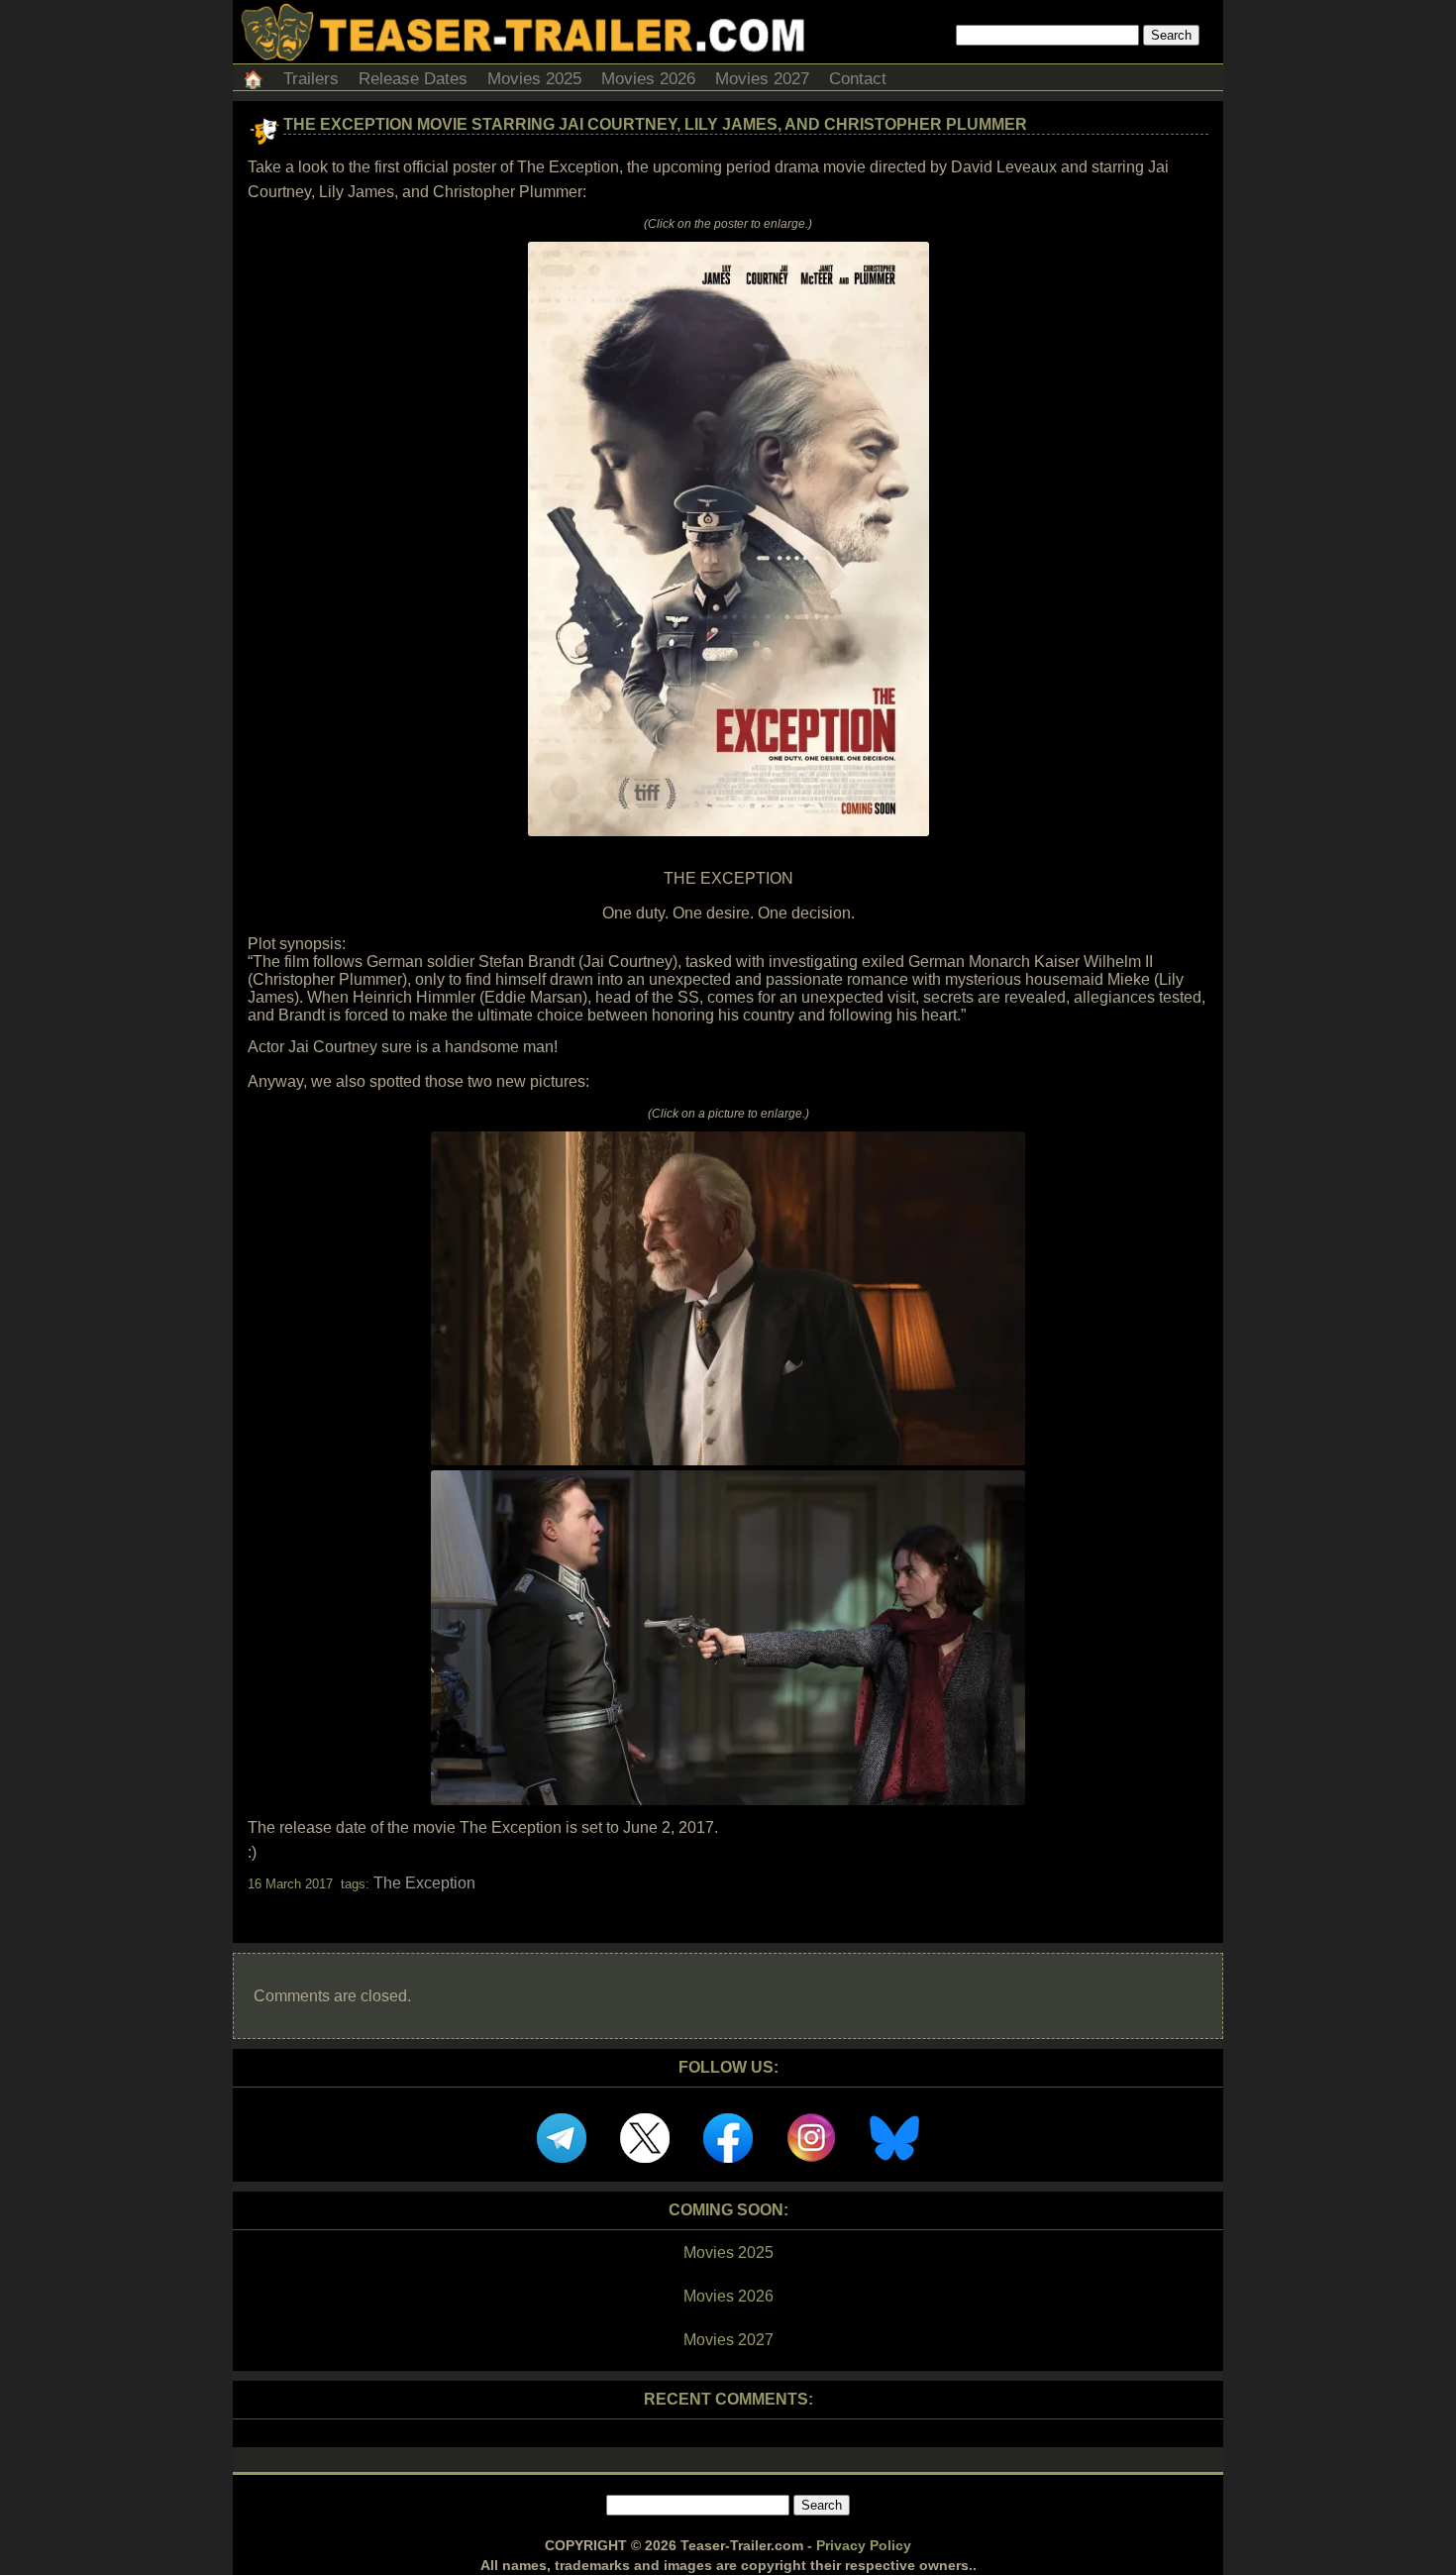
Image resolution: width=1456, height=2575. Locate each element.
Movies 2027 (762, 79)
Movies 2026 (648, 79)
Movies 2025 (534, 79)
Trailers (311, 79)
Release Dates (413, 79)
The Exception (424, 1883)
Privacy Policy (864, 2545)
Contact (858, 79)
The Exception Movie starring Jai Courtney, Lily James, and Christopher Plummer (655, 124)
